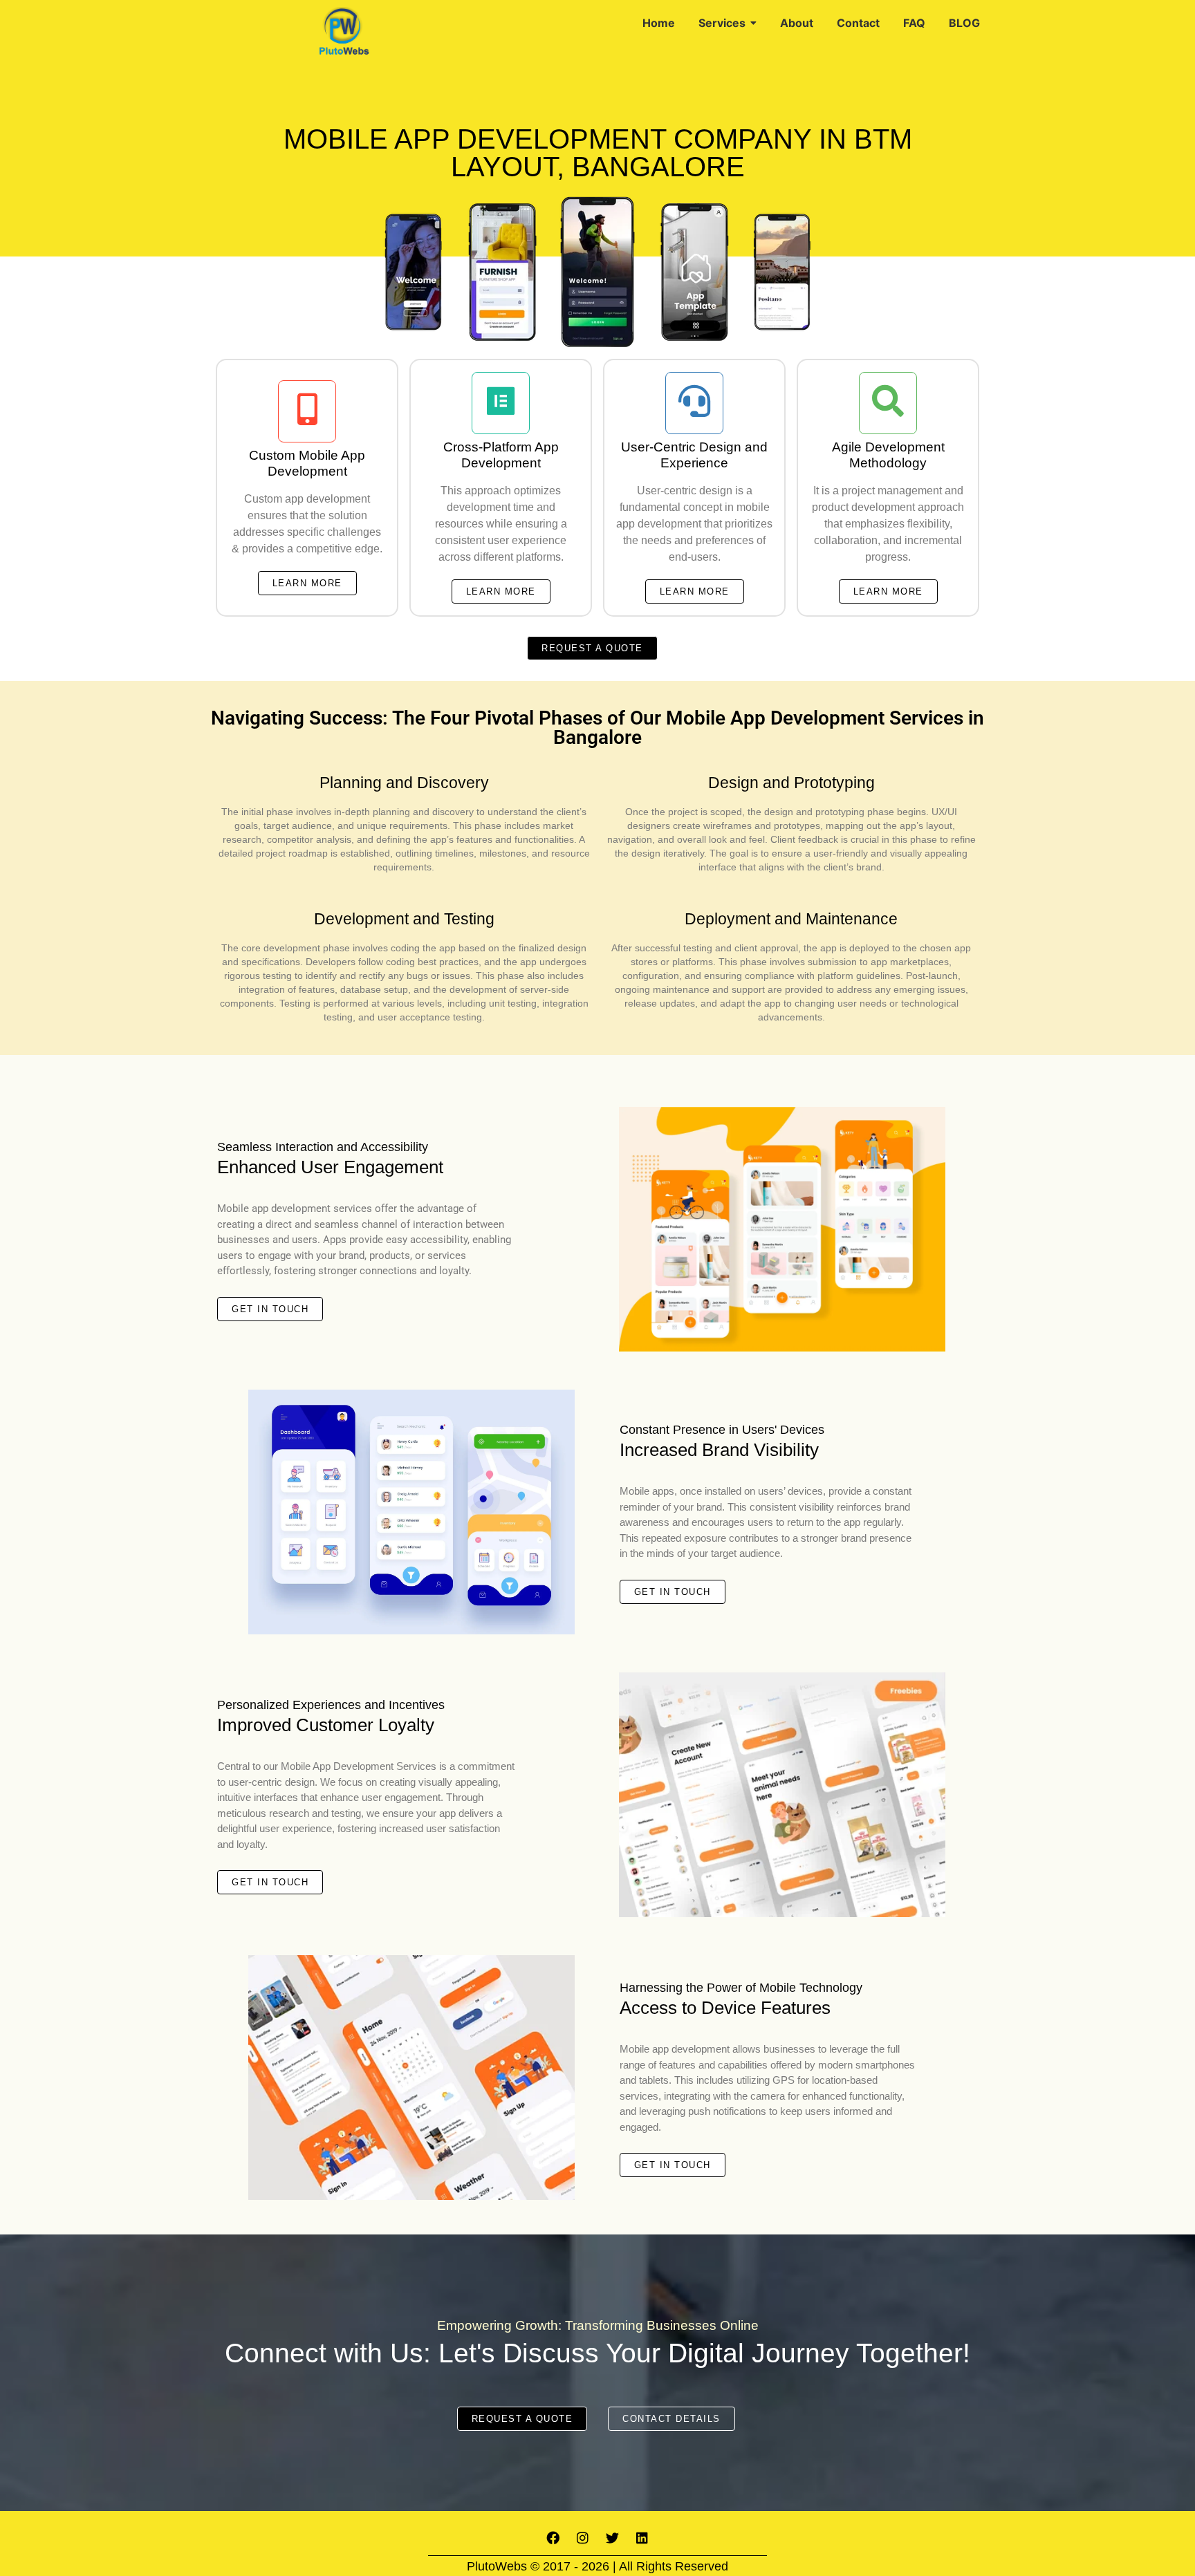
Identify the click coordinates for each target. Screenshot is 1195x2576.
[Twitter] (613, 2538)
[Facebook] (553, 2538)
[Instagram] (583, 2538)
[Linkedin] (642, 2538)
